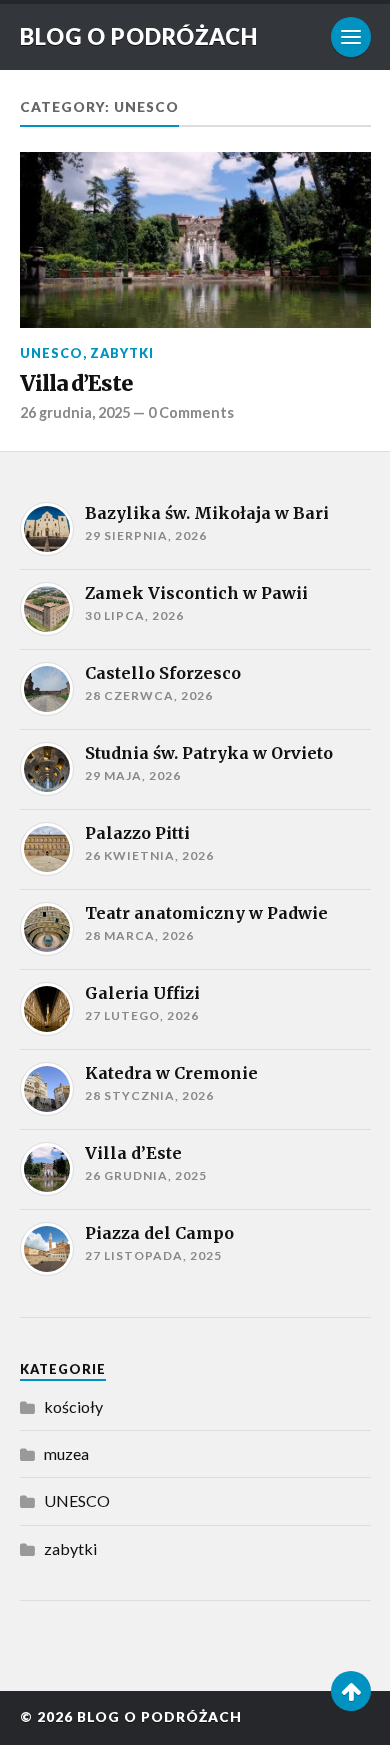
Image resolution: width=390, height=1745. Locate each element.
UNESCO (51, 353)
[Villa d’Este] (195, 240)
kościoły (73, 1406)
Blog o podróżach (139, 36)
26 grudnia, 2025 (75, 412)
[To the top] (351, 1691)
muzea (66, 1453)
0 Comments (191, 412)
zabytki (122, 353)
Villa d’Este (76, 383)
